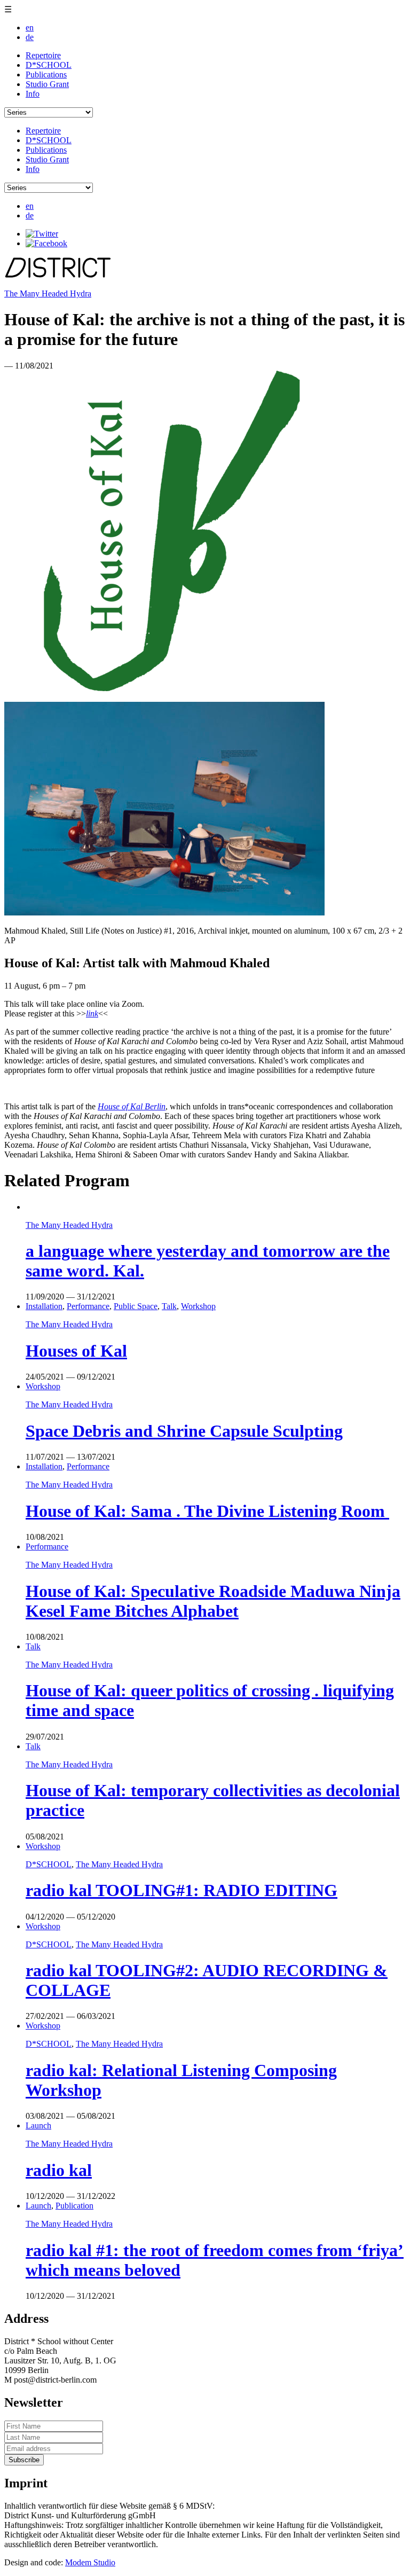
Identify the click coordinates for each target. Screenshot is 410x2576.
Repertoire (43, 55)
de (30, 37)
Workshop (198, 1306)
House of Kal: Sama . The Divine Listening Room (207, 1511)
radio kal (59, 2170)
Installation (44, 1306)
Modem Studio (90, 2562)
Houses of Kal (76, 1351)
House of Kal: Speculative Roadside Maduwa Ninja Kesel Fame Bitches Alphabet (213, 1601)
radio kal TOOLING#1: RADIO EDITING (182, 1890)
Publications (46, 75)
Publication (74, 2206)
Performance (88, 1306)
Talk (169, 1306)
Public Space (136, 1306)
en (30, 28)
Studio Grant (47, 84)
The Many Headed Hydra (48, 293)
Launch (38, 2125)
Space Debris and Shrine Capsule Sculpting (184, 1431)
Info (33, 94)
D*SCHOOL (49, 65)
